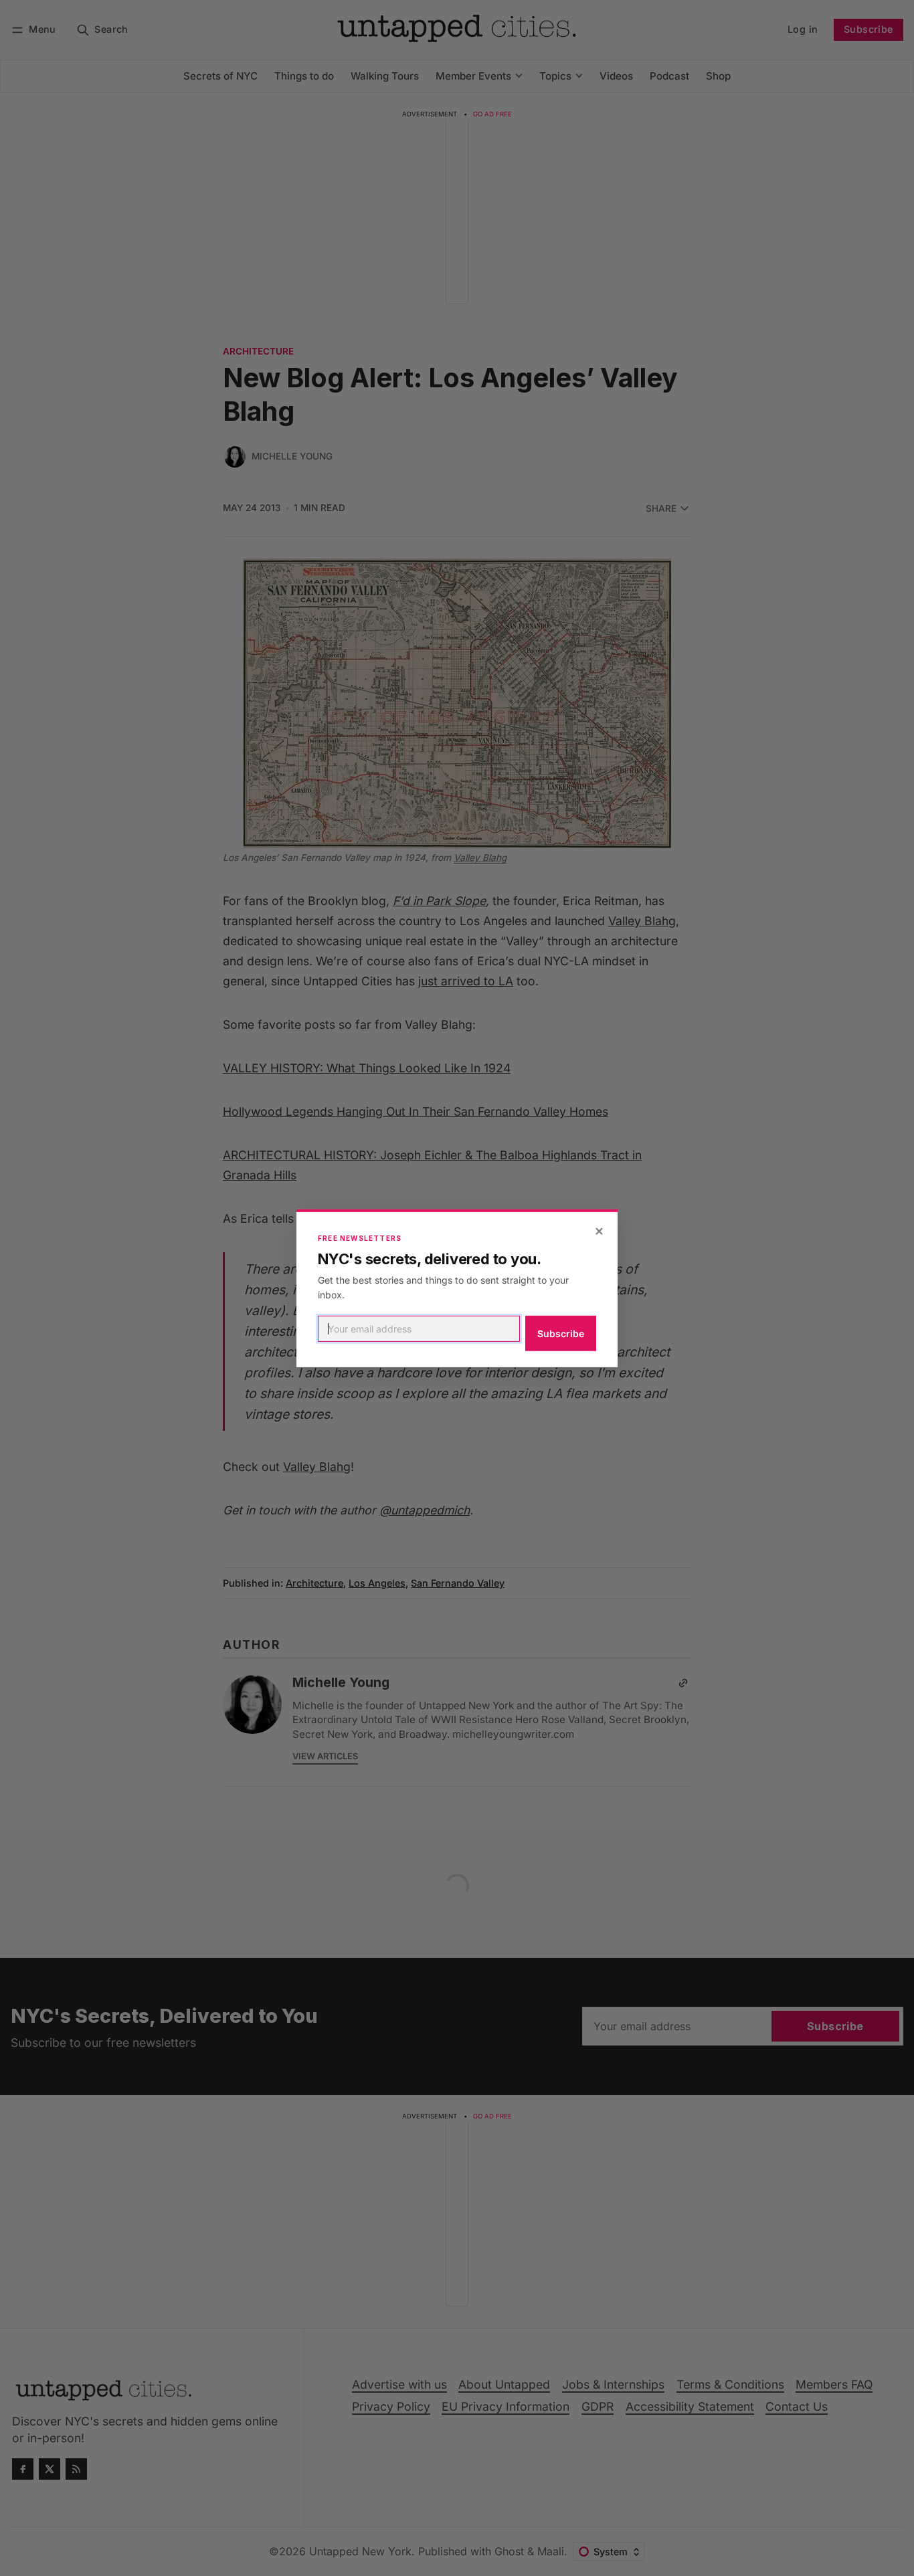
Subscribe (561, 1333)
